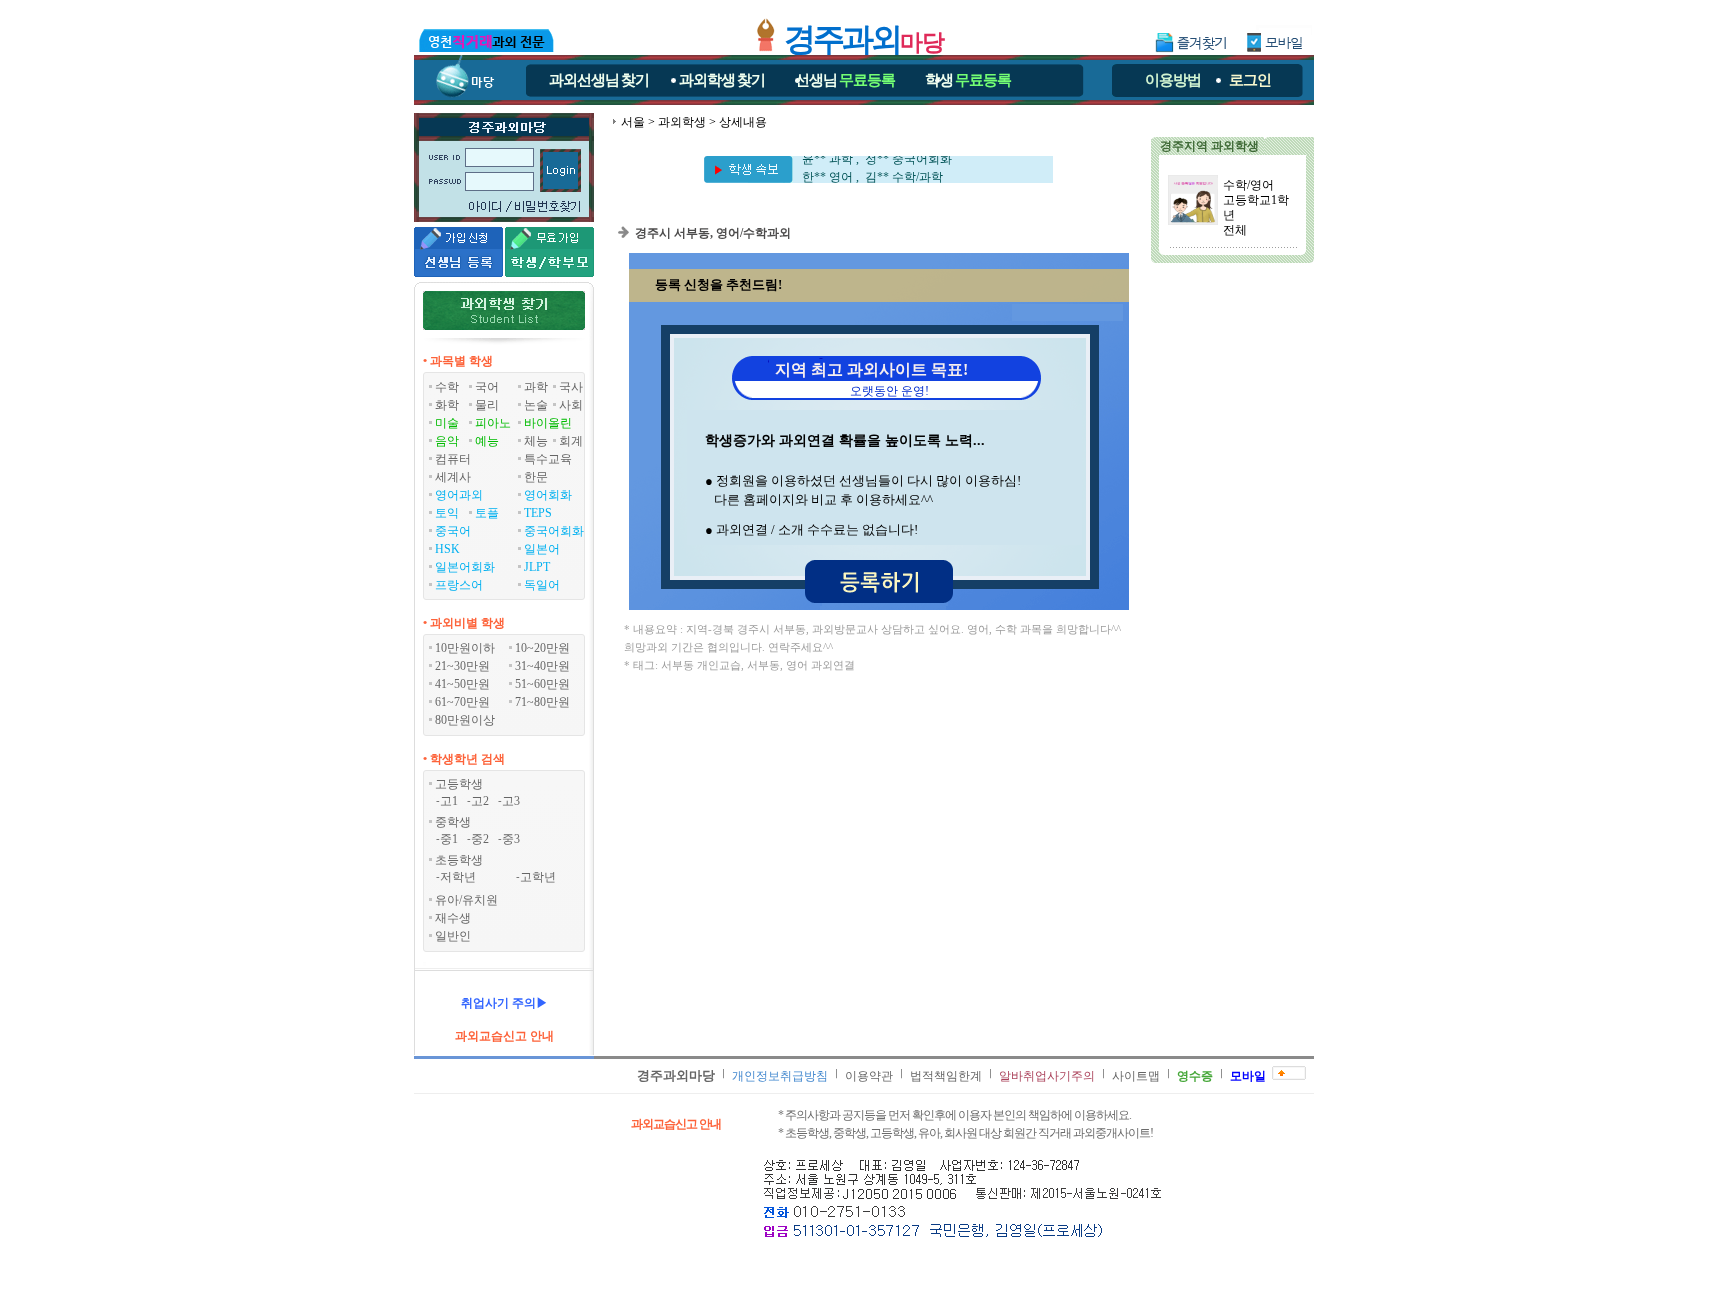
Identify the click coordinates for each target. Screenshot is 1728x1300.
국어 (487, 387)
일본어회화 (465, 567)
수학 (447, 387)
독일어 (542, 585)
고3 (511, 801)
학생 (968, 80)
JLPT (537, 567)
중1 (449, 839)
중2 (480, 839)
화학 (447, 405)
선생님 (845, 80)
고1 (449, 801)
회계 (571, 441)
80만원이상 (465, 720)
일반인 (453, 936)
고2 (480, 801)
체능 (536, 441)
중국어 (453, 531)
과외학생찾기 (722, 80)
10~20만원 (542, 648)
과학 (536, 387)
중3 (511, 839)
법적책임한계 (946, 1076)
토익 (447, 513)
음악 (447, 441)
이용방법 (1173, 80)
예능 (487, 441)
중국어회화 (554, 531)
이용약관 (869, 1076)
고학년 (538, 877)
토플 (487, 513)
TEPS (538, 513)
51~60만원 (542, 684)
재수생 (453, 918)
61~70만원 (462, 702)
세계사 (453, 477)
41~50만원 (462, 684)
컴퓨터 (453, 459)
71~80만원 (542, 702)
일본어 (542, 549)
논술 (536, 405)
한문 (536, 477)
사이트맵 (1136, 1076)
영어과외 (459, 495)
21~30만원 (462, 666)
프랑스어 (459, 585)
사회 (571, 405)
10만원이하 (465, 648)
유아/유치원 (466, 900)
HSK (447, 549)
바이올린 (548, 423)
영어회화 (548, 495)
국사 (571, 387)
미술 (447, 423)
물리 (487, 405)
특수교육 (548, 459)
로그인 (1250, 80)
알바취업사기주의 (1047, 1076)
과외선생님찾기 (599, 80)
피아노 (493, 423)
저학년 (458, 877)
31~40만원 (542, 666)
